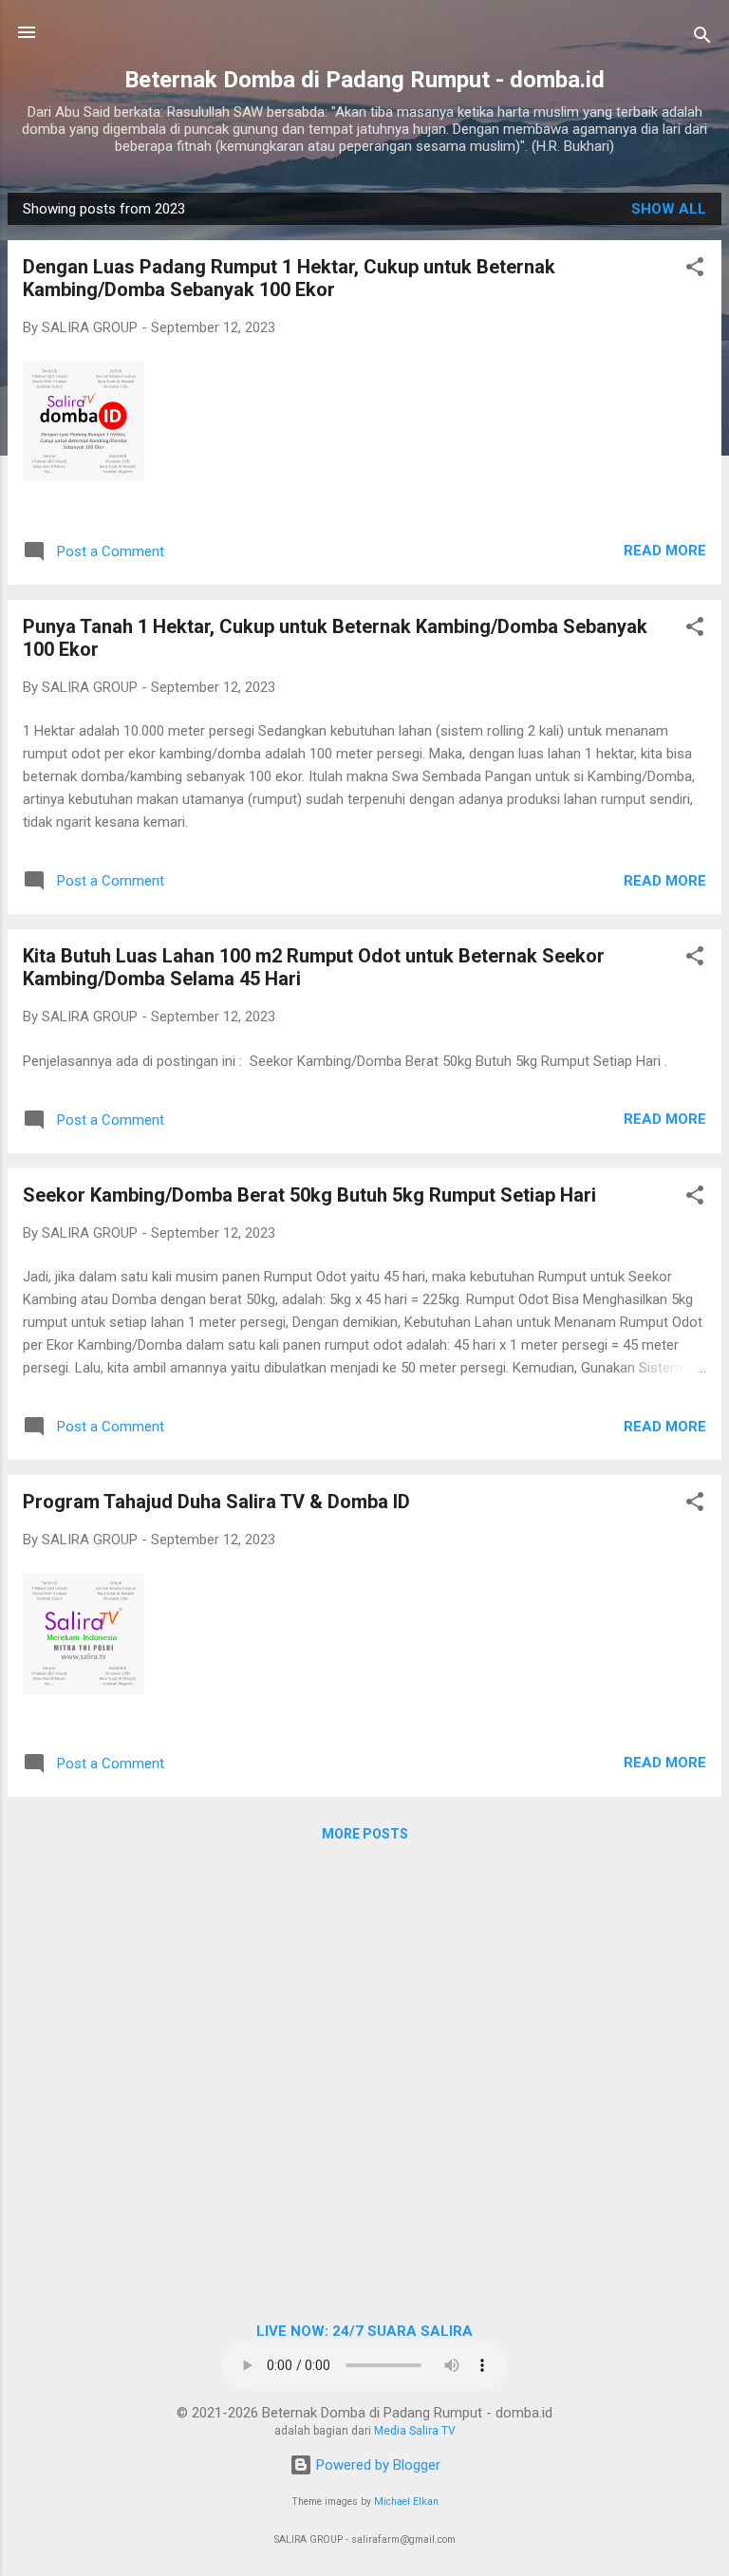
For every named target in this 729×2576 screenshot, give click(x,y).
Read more (665, 551)
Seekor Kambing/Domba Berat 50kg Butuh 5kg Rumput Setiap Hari (309, 1195)
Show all (669, 209)
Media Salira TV (415, 2431)
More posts (365, 1834)
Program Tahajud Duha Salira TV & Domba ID (216, 1502)
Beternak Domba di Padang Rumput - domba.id (364, 80)
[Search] (702, 38)
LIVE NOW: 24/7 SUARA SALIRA (364, 2331)
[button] (695, 270)
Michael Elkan (406, 2501)
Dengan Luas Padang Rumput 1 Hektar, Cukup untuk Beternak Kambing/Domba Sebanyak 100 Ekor (289, 278)
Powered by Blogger (376, 2465)
